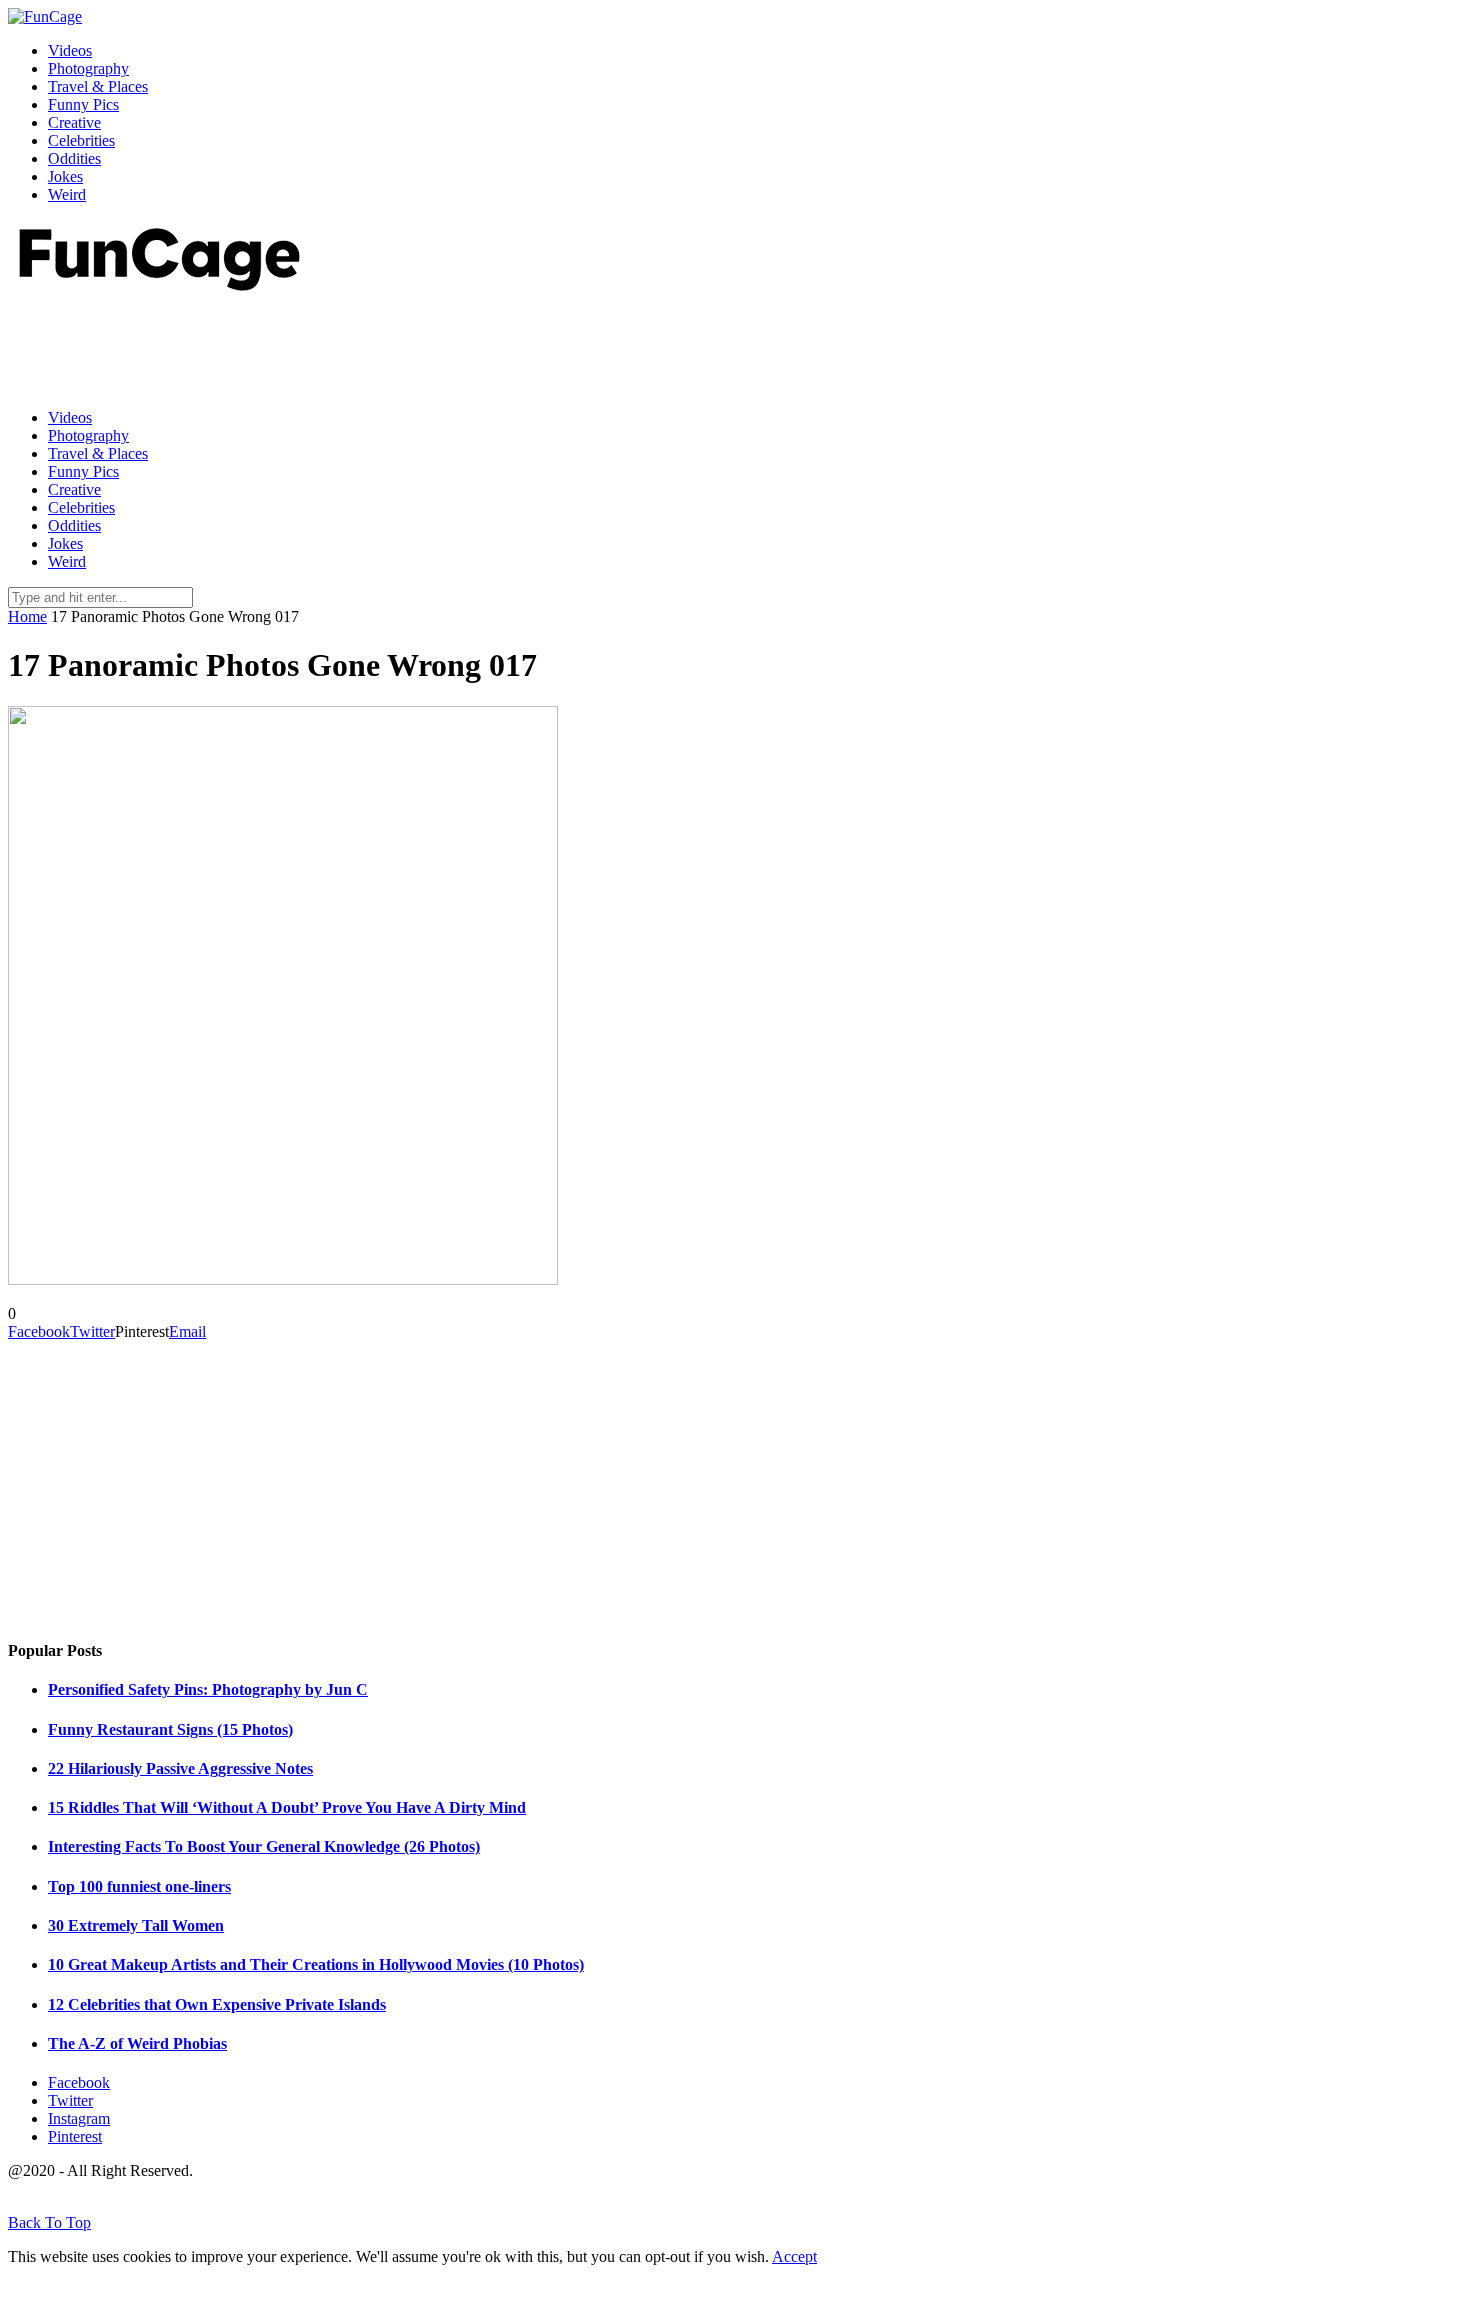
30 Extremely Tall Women (136, 1925)
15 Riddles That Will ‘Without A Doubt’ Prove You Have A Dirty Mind (287, 1807)
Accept (794, 2256)
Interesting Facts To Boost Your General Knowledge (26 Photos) (264, 1846)
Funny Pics (83, 104)
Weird (67, 194)
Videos (70, 50)
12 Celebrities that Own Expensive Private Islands (217, 2004)
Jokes (65, 176)
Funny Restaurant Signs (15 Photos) (170, 1729)
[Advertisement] (372, 344)
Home (27, 616)
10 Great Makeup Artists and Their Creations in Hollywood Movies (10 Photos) (316, 1964)
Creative (74, 122)
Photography (88, 68)
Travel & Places (98, 86)
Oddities (74, 158)
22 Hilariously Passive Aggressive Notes (180, 1768)
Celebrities (81, 140)
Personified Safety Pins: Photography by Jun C (208, 1689)
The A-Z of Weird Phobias (137, 2043)
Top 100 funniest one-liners (139, 1886)
